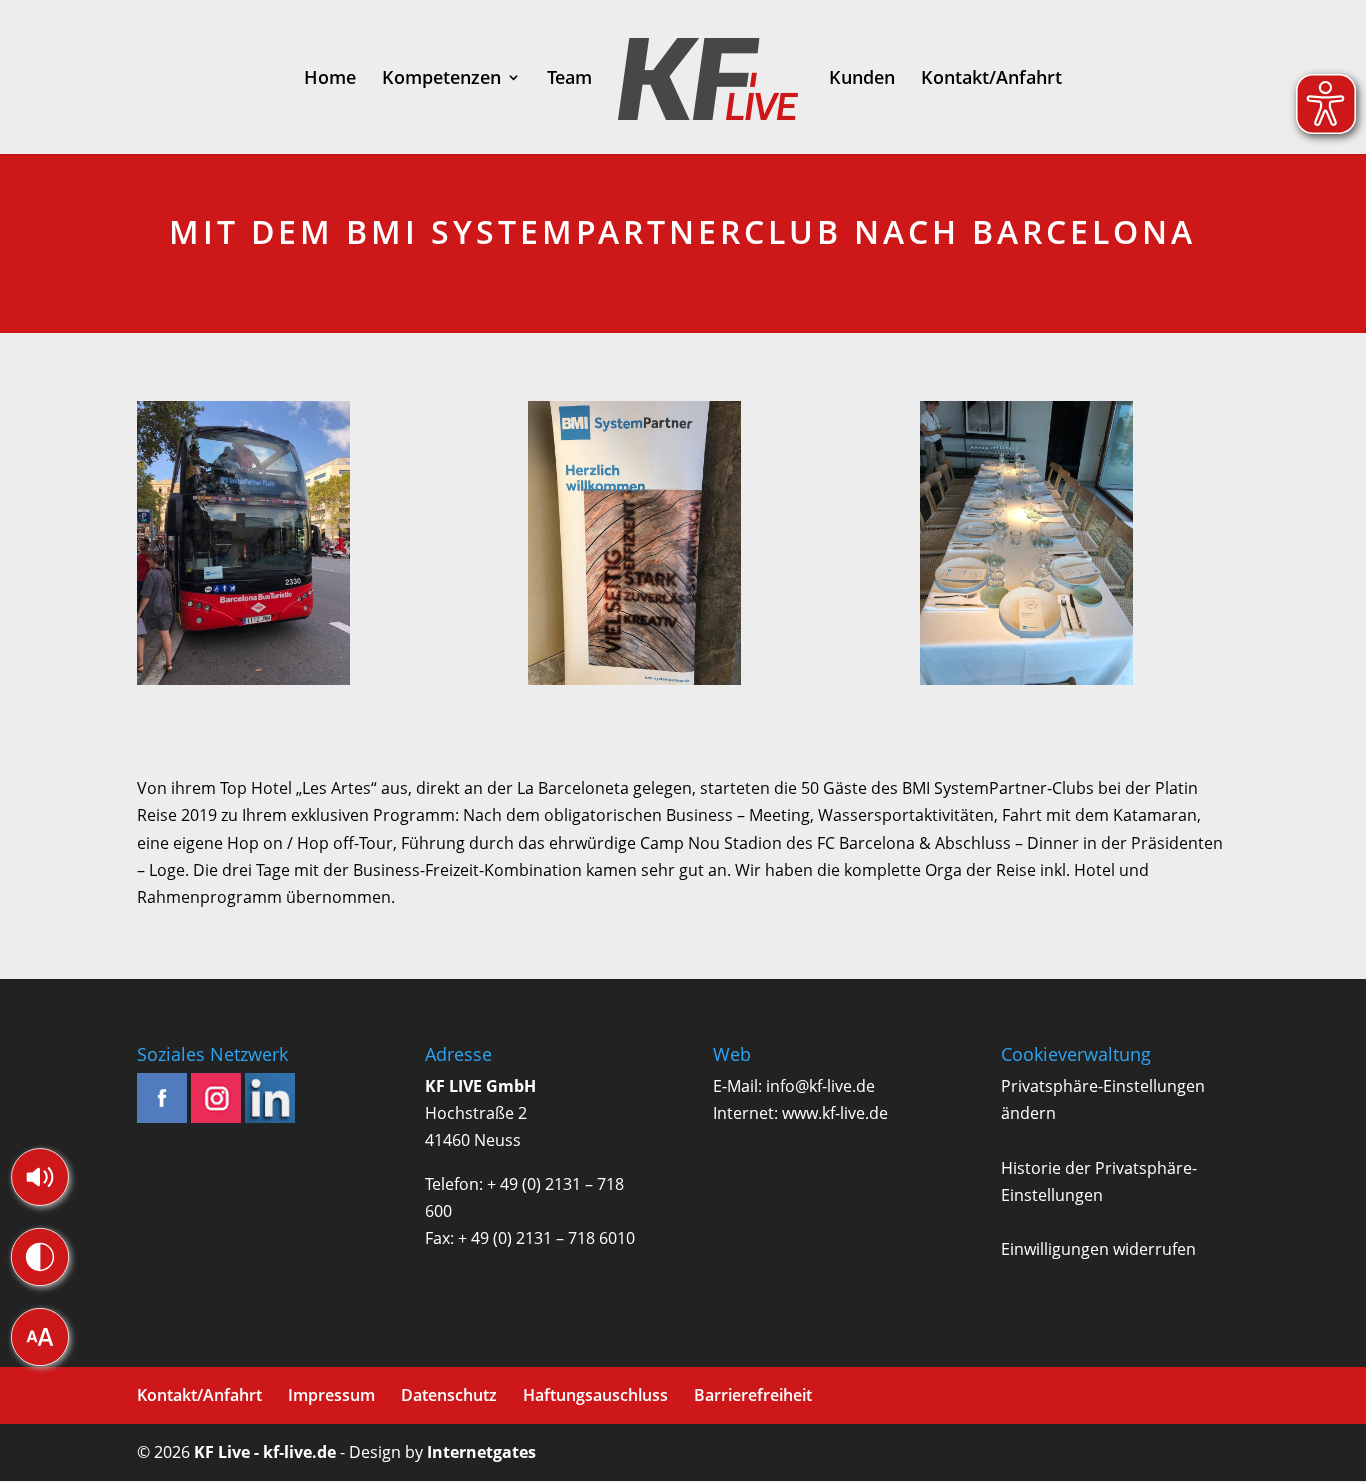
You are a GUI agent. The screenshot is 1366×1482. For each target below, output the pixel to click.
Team (569, 79)
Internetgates (481, 1452)
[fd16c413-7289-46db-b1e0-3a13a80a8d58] (1075, 547)
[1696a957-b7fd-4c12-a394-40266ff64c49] (683, 547)
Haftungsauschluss (595, 1395)
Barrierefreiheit (753, 1395)
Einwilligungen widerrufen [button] (1098, 1249)
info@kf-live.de (820, 1086)
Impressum (331, 1395)
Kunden (862, 79)
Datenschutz (449, 1395)
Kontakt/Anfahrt (991, 79)
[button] (40, 1177)
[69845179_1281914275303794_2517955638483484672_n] (292, 547)
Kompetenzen (441, 79)
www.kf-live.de (835, 1113)
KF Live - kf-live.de (265, 1452)
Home (330, 79)
